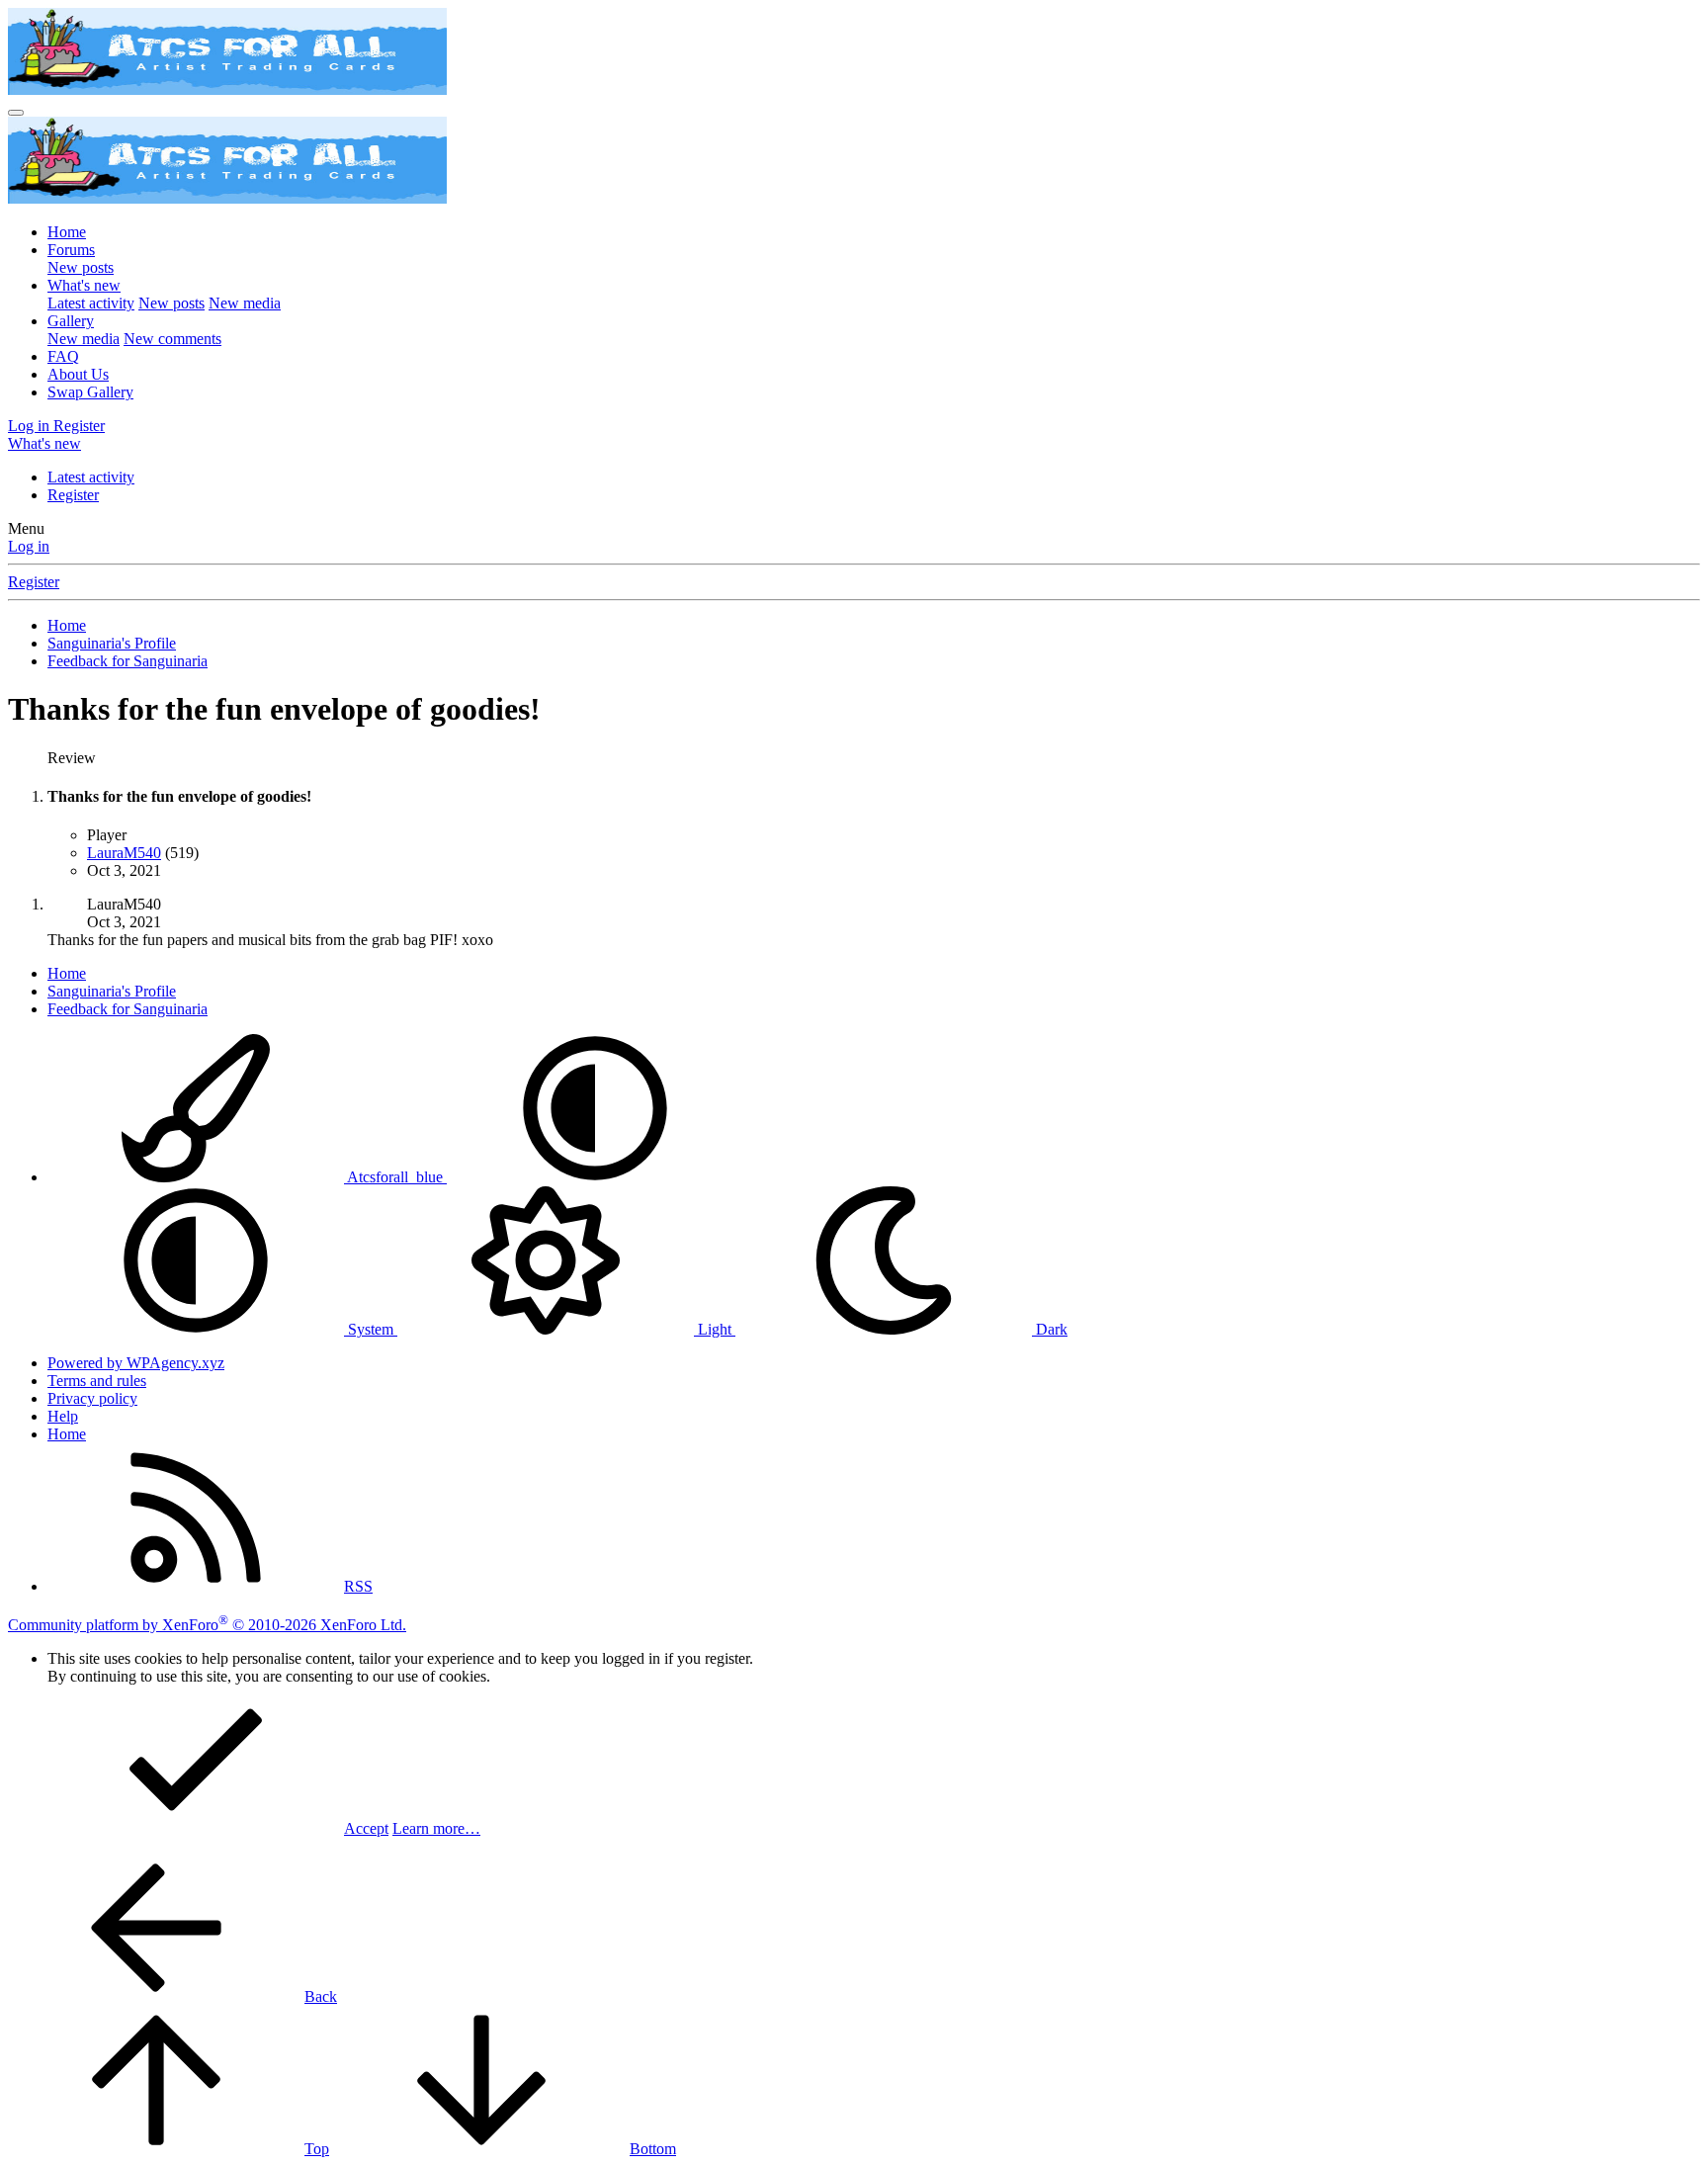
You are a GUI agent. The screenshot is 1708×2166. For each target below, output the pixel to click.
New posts (81, 267)
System (371, 1329)
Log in (29, 546)
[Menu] (16, 113)
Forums (71, 250)
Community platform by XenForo (207, 1625)
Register (73, 495)
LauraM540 (124, 853)
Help (63, 1416)
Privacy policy (92, 1398)
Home (67, 232)
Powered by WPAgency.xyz (136, 1363)
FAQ (63, 356)
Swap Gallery (90, 392)
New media (245, 303)
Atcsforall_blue (395, 1177)
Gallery (71, 321)
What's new (84, 285)
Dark (1050, 1329)
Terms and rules (97, 1381)
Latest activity (91, 303)
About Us (78, 374)
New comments (172, 339)
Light (715, 1329)
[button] (595, 1177)
